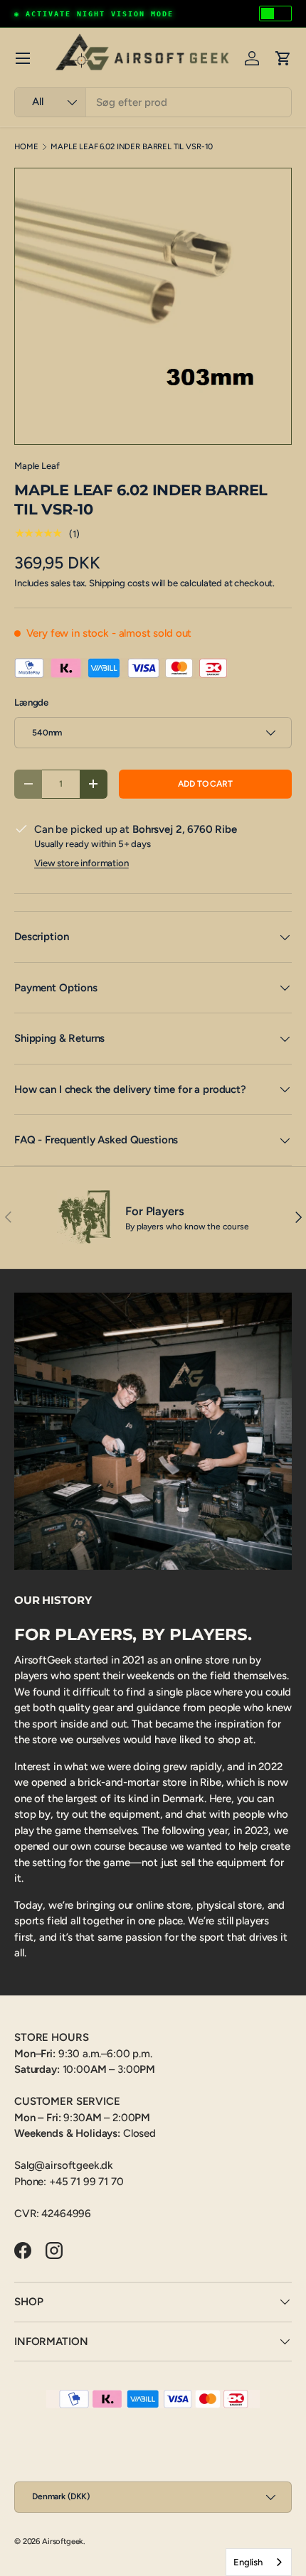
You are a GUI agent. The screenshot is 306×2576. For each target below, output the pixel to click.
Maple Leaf (37, 465)
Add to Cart (205, 784)
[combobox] (153, 102)
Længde (31, 702)
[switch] (275, 14)
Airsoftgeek (63, 2541)
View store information (81, 863)
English (248, 2562)
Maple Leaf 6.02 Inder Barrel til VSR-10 (132, 147)
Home (26, 147)
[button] (283, 58)
